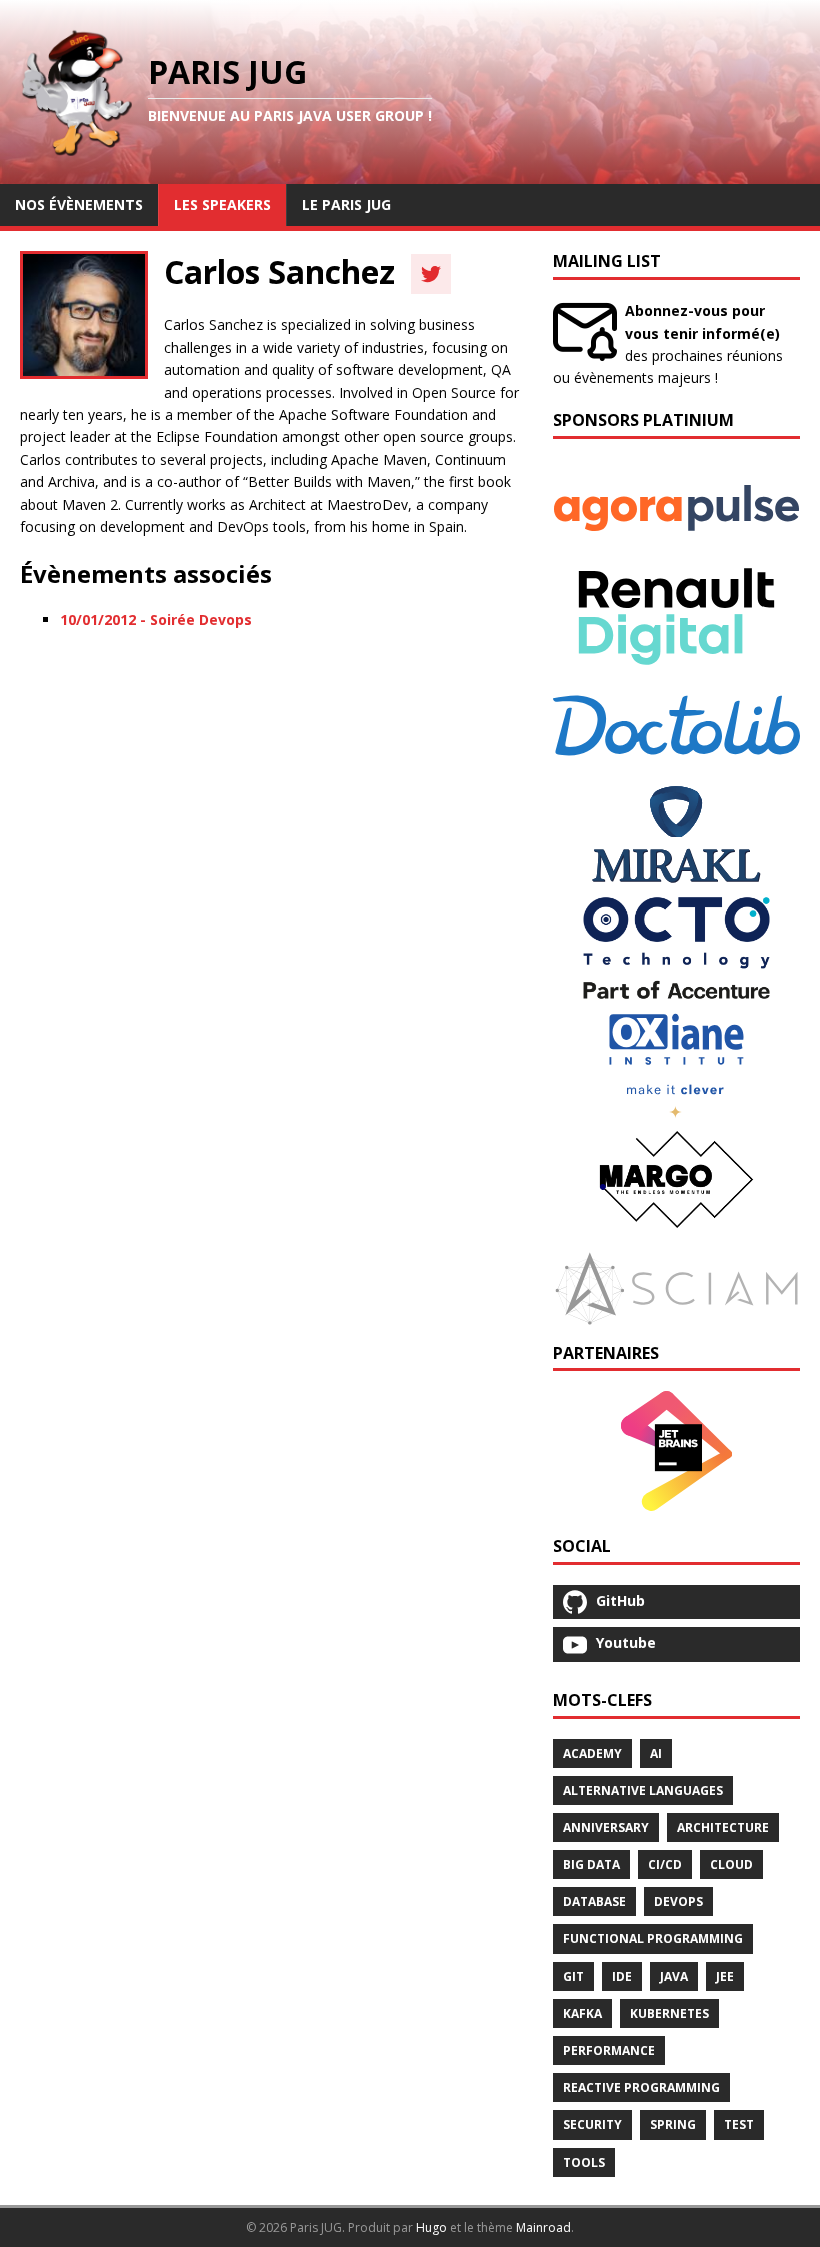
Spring (673, 2124)
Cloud (731, 1864)
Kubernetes (669, 2013)
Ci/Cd (665, 1864)
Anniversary (606, 1827)
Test (739, 2124)
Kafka (582, 2013)
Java (674, 1976)
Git (573, 1976)
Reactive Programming (641, 2087)
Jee (725, 1976)
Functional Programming (653, 1938)
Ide (622, 1976)
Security (592, 2124)
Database (594, 1901)
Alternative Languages (643, 1790)
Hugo (431, 2227)
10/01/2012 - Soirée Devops (156, 619)
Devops (678, 1901)
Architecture (723, 1827)
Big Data (591, 1864)
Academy (592, 1753)
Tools (584, 2162)
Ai (656, 1753)
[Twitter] (431, 274)
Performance (609, 2050)
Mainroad (543, 2227)
